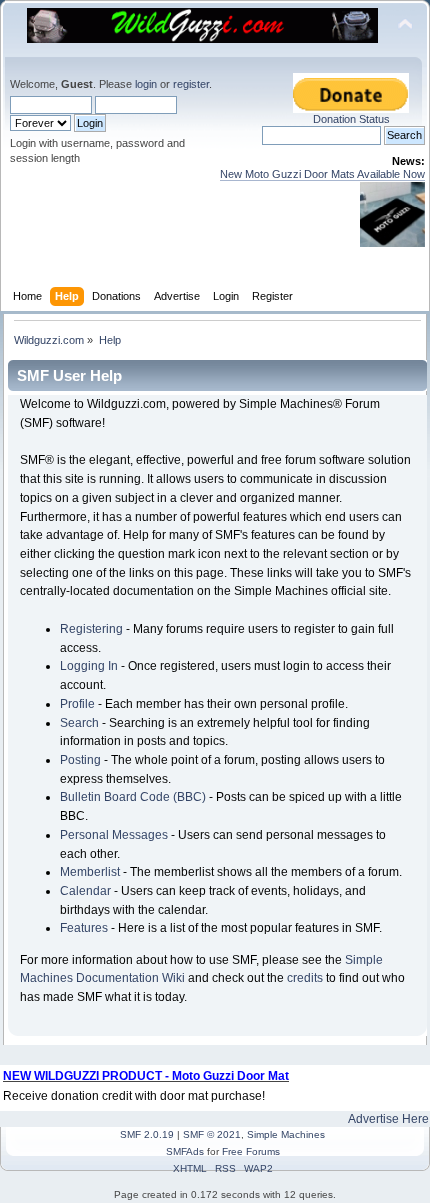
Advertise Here (388, 1119)
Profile (77, 704)
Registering (91, 629)
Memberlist (90, 872)
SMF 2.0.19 (147, 1134)
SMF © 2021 (212, 1134)
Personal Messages (114, 835)
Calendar (85, 891)
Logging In (89, 666)
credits (305, 978)
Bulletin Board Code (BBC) (133, 797)
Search (79, 723)
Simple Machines (286, 1134)
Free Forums (251, 1151)
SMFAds (185, 1151)
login (146, 84)
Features (84, 928)
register (191, 84)
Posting (80, 760)
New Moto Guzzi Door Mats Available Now (322, 174)
